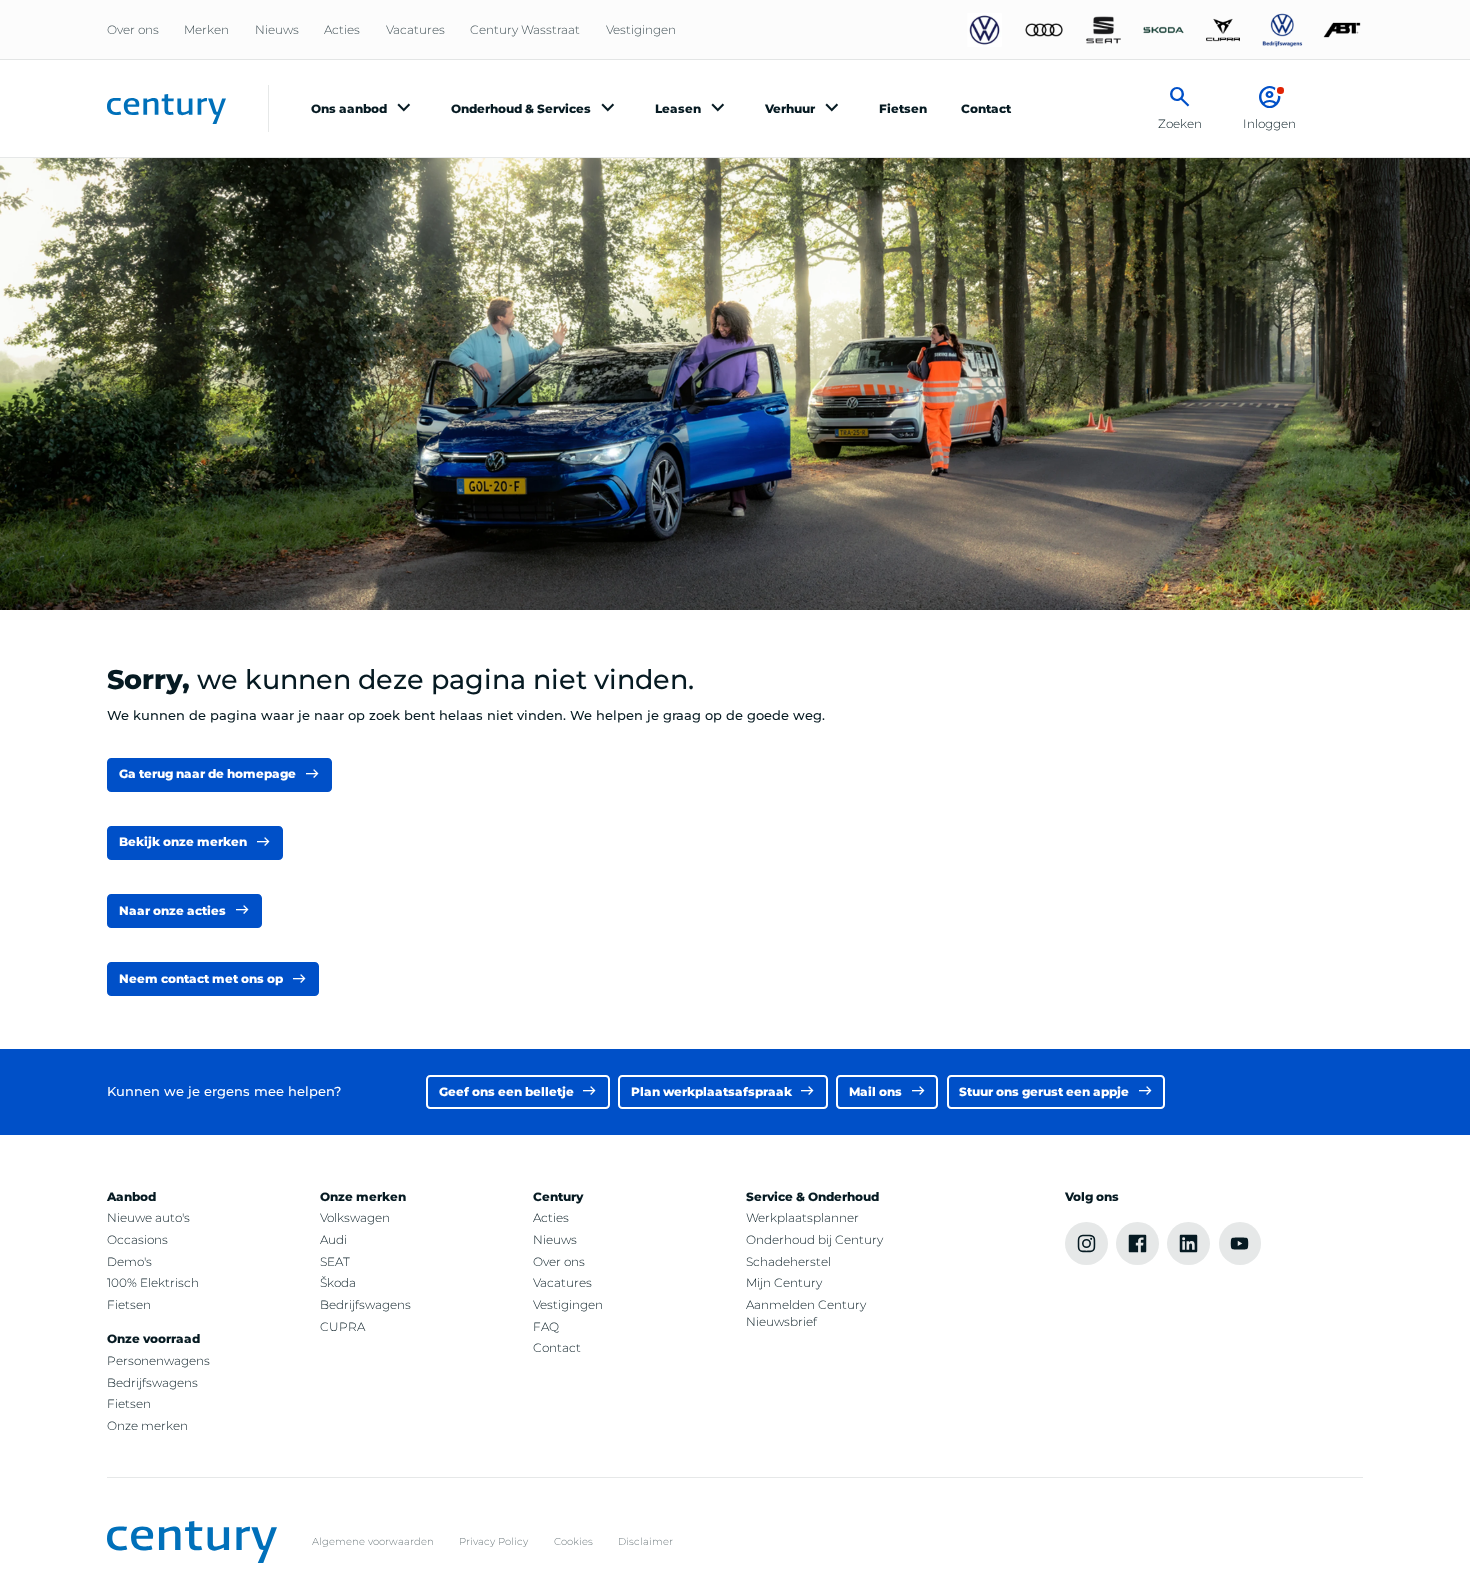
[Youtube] (1240, 1243)
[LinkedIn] (1188, 1243)
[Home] (166, 108)
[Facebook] (1137, 1243)
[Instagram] (1086, 1243)
